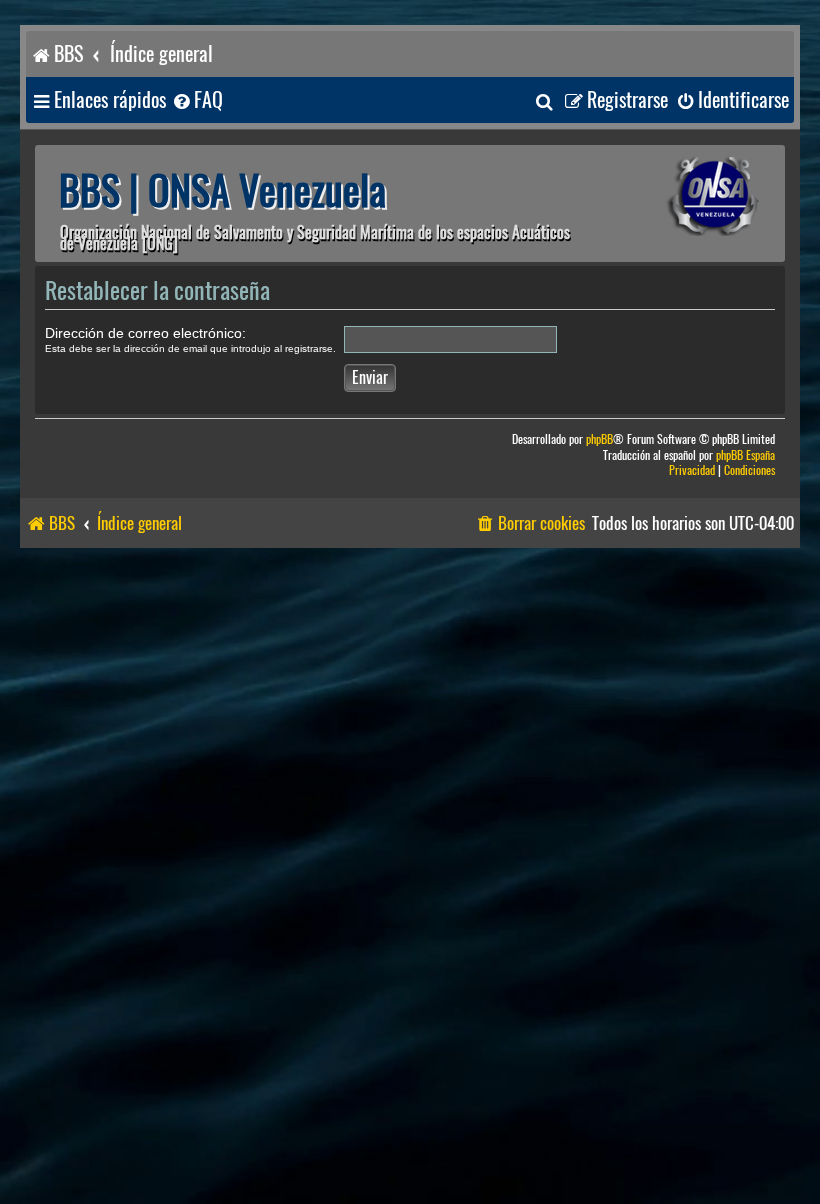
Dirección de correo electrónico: (145, 333)
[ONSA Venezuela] (685, 196)
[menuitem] (197, 100)
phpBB (599, 439)
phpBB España (745, 455)
